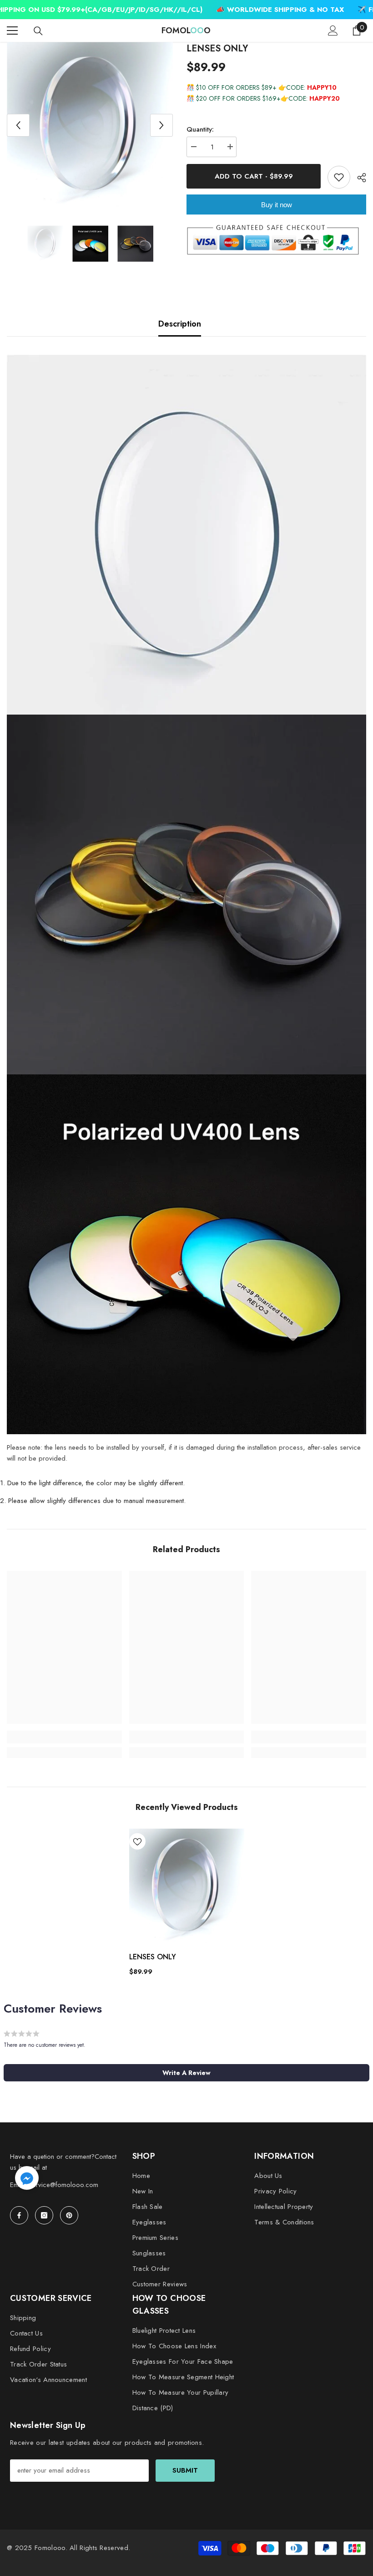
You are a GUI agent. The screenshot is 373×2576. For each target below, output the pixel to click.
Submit (185, 2470)
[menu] (12, 31)
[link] (64, 1737)
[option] (90, 125)
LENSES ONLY (153, 1957)
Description (180, 324)
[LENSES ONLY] (187, 1886)
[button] (18, 125)
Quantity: (200, 129)
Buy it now (277, 205)
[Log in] (333, 31)
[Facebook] (19, 2215)
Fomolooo (50, 2548)
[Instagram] (44, 2215)
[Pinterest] (69, 2215)
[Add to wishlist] (339, 177)
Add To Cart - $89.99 (254, 176)
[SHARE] (358, 178)
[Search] (38, 31)
